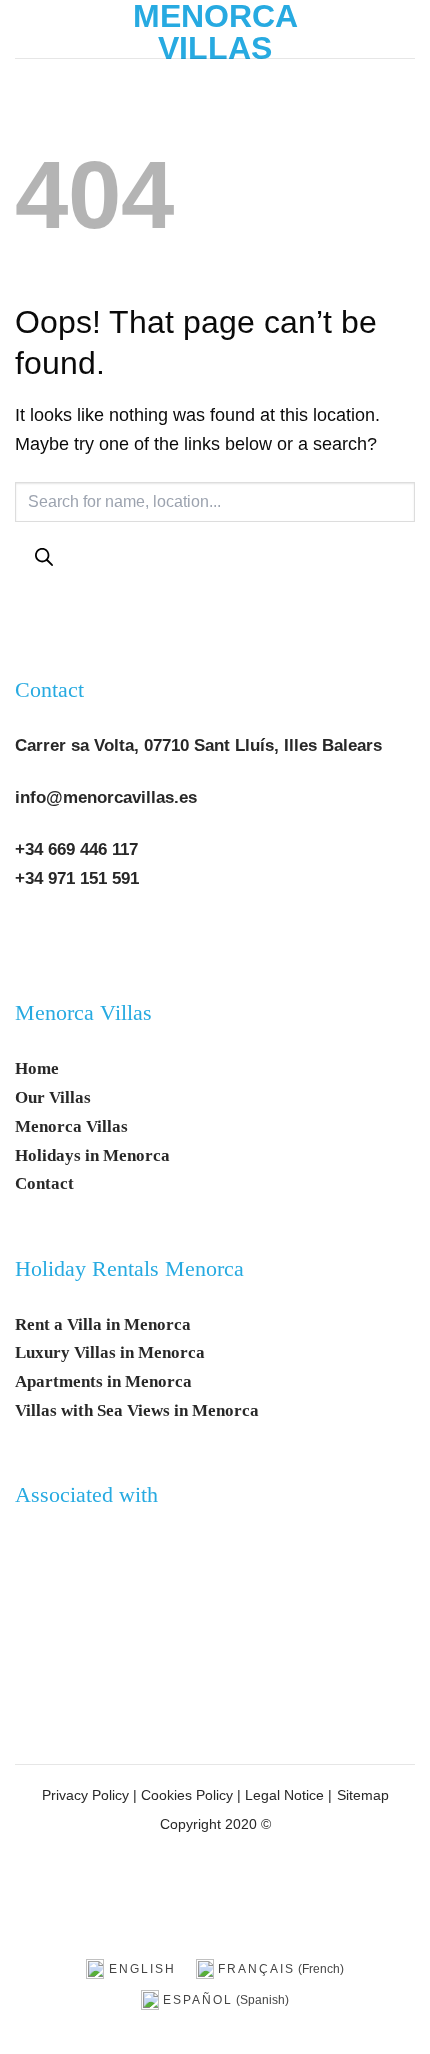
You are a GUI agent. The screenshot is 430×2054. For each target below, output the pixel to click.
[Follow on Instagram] (85, 940)
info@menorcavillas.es (106, 797)
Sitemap (363, 1795)
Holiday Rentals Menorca (129, 1269)
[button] (30, 29)
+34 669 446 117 (76, 849)
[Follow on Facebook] (38, 940)
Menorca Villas (215, 32)
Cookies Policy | (191, 1795)
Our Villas (53, 1097)
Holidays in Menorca (92, 1155)
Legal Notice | (286, 1795)
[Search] (43, 557)
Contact (49, 690)
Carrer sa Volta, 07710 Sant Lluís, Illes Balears (198, 745)
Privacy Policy (85, 1795)
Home (37, 1068)
